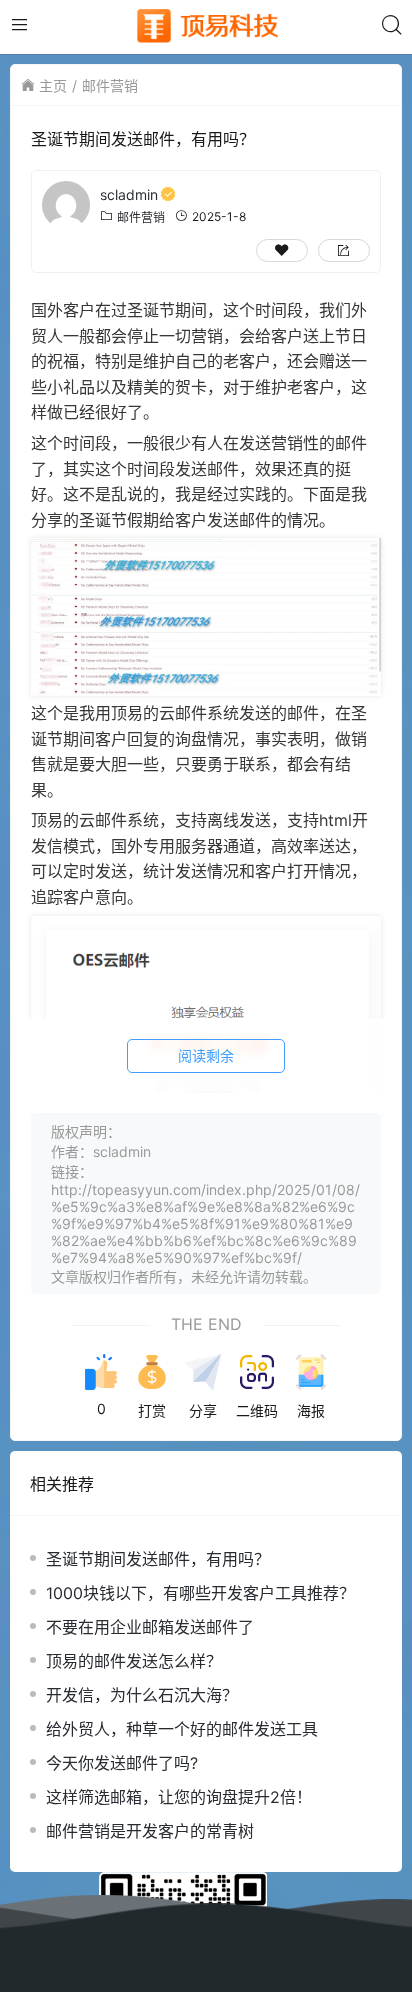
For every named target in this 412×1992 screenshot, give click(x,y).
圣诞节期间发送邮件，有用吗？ (158, 1559)
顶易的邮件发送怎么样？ (134, 1661)
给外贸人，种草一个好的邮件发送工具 (182, 1729)
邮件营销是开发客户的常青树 (150, 1831)
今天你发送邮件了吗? (122, 1763)
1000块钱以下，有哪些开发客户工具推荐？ (200, 1593)
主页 (53, 85)
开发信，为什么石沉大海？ (142, 1695)
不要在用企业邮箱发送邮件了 (150, 1627)
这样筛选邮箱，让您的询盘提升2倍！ (179, 1797)
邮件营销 (110, 85)
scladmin (129, 194)
